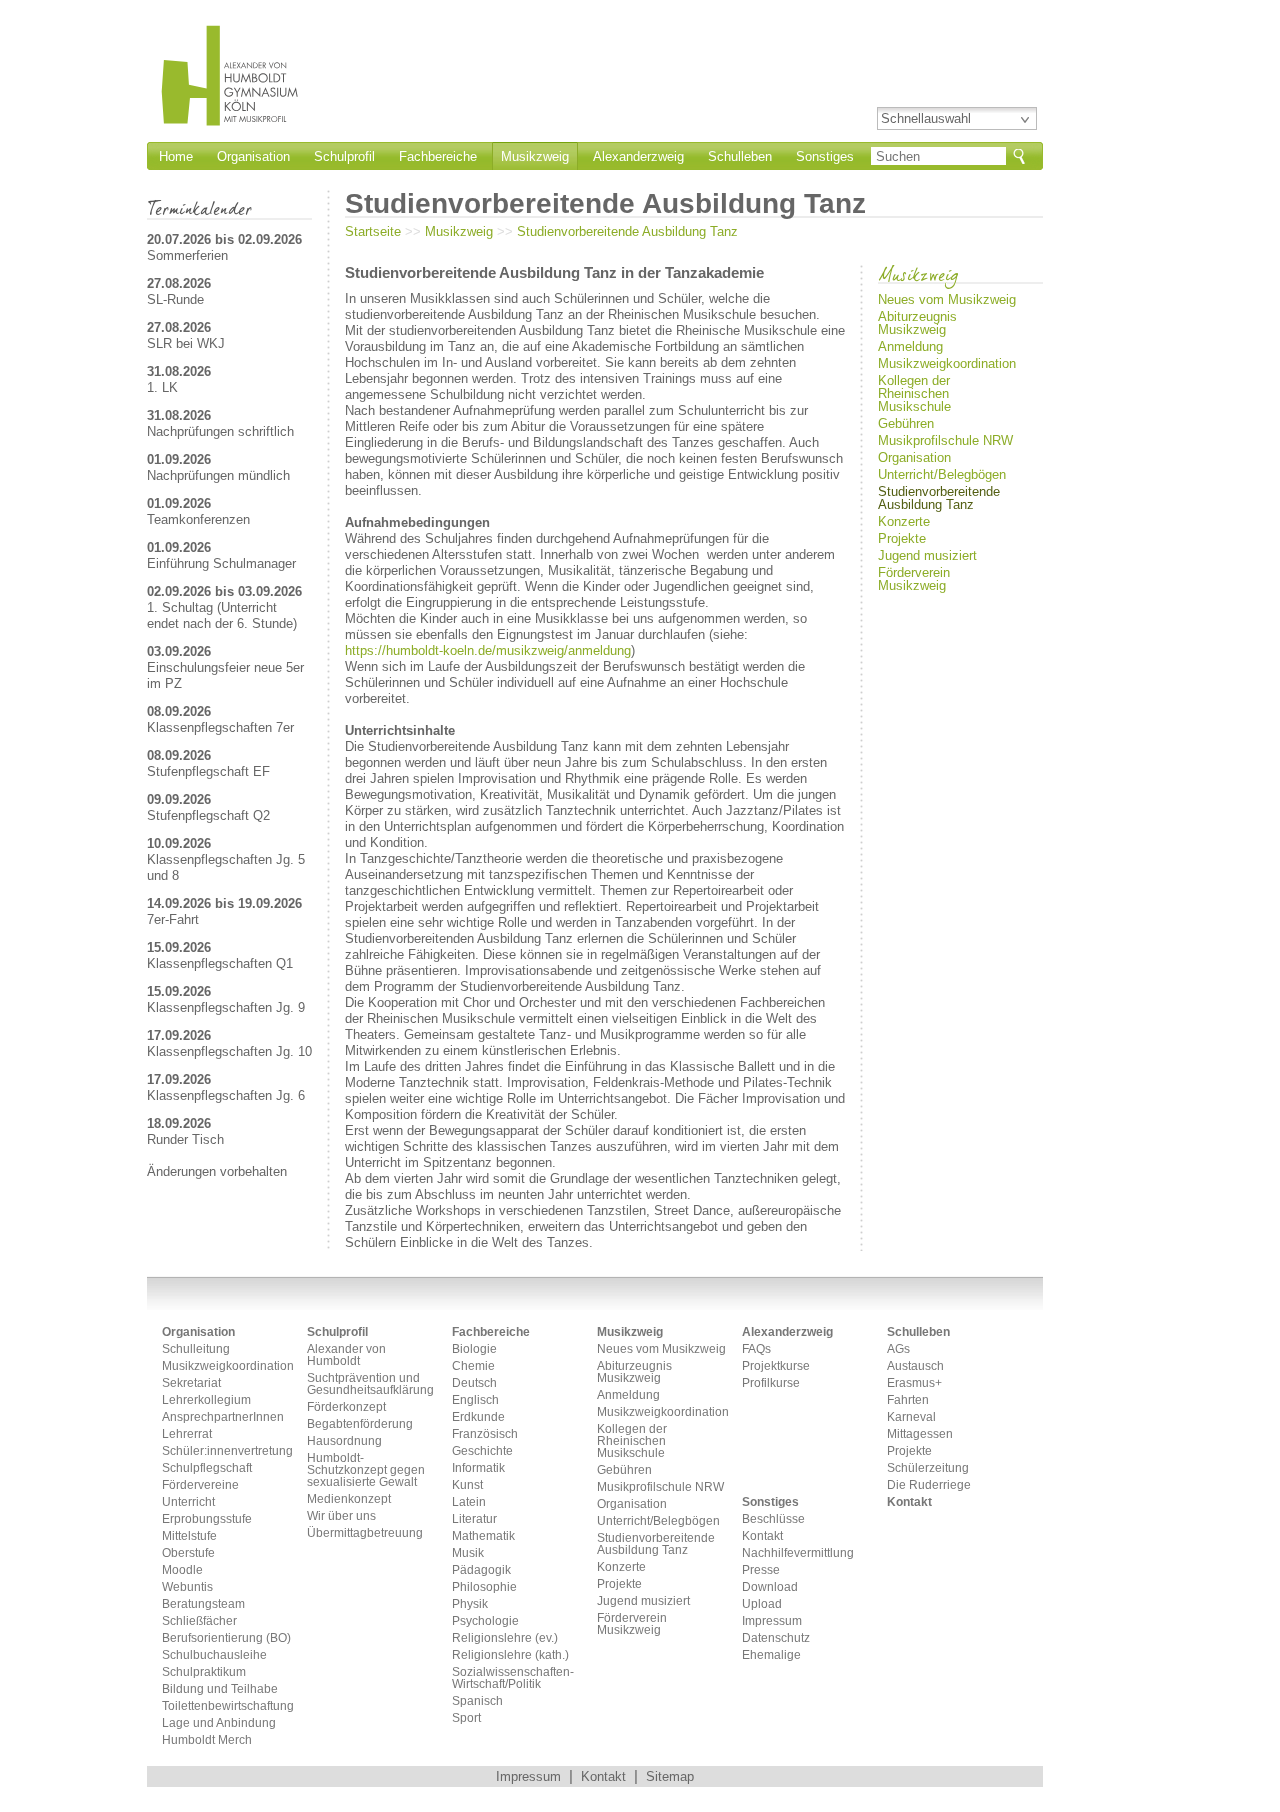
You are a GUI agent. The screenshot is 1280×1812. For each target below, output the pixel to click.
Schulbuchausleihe (214, 1655)
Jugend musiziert (927, 555)
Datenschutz (776, 1638)
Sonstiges (825, 156)
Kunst (467, 1485)
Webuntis (187, 1587)
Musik (468, 1553)
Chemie (473, 1366)
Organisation (253, 156)
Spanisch (477, 1701)
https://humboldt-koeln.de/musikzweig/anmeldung (488, 650)
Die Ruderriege (929, 1485)
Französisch (485, 1434)
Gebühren (906, 423)
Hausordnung (344, 1441)
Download (770, 1587)
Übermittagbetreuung (365, 1533)
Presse (761, 1570)
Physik (470, 1604)
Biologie (474, 1349)
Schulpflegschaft (207, 1468)
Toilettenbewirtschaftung (227, 1706)
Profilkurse (771, 1383)
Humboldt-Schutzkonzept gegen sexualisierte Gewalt (366, 1470)
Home (176, 156)
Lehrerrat (187, 1434)
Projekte (902, 538)
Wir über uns (341, 1516)
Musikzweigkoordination (947, 363)
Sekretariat (191, 1383)
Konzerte (904, 521)
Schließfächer (199, 1621)
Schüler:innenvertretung (227, 1451)
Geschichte (482, 1451)
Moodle (182, 1570)
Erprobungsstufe (207, 1519)
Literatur (474, 1519)
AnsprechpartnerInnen (223, 1417)
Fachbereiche (438, 156)
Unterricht (188, 1502)
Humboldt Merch (207, 1740)
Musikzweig (535, 156)
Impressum (772, 1621)
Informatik (478, 1468)
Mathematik (483, 1536)
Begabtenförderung (360, 1424)
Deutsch (474, 1383)
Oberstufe (188, 1553)
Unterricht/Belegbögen (942, 474)
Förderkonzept (346, 1407)
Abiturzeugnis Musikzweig (917, 323)
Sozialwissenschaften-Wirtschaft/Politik (513, 1678)
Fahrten (908, 1400)
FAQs (756, 1349)
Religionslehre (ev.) (505, 1638)
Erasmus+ (914, 1383)
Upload (762, 1604)
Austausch (915, 1366)
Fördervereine (200, 1485)
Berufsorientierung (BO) (226, 1638)
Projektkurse (776, 1366)
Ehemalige (771, 1655)
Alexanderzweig (638, 156)
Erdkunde (478, 1417)
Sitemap (670, 1776)
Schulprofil (344, 156)
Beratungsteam (203, 1604)
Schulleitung (196, 1349)
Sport (466, 1718)
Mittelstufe (189, 1536)
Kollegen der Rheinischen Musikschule (914, 393)
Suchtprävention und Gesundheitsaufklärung (370, 1384)
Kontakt (762, 1536)
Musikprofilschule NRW (945, 440)
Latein (469, 1502)
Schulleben (740, 156)
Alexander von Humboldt (346, 1355)
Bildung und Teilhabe (220, 1689)
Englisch (475, 1400)
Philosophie (484, 1587)
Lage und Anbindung (219, 1723)
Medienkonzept (349, 1499)
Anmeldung (910, 346)
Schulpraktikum (204, 1672)
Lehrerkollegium (206, 1400)
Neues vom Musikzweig (947, 299)
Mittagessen (920, 1434)
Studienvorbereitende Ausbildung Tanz (627, 231)
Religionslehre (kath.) (510, 1655)
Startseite (373, 231)
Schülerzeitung (928, 1468)
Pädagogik (481, 1570)
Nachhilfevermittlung (798, 1553)
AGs (898, 1349)
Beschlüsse (773, 1519)
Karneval (911, 1417)
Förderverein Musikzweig (914, 579)
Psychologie (485, 1621)
